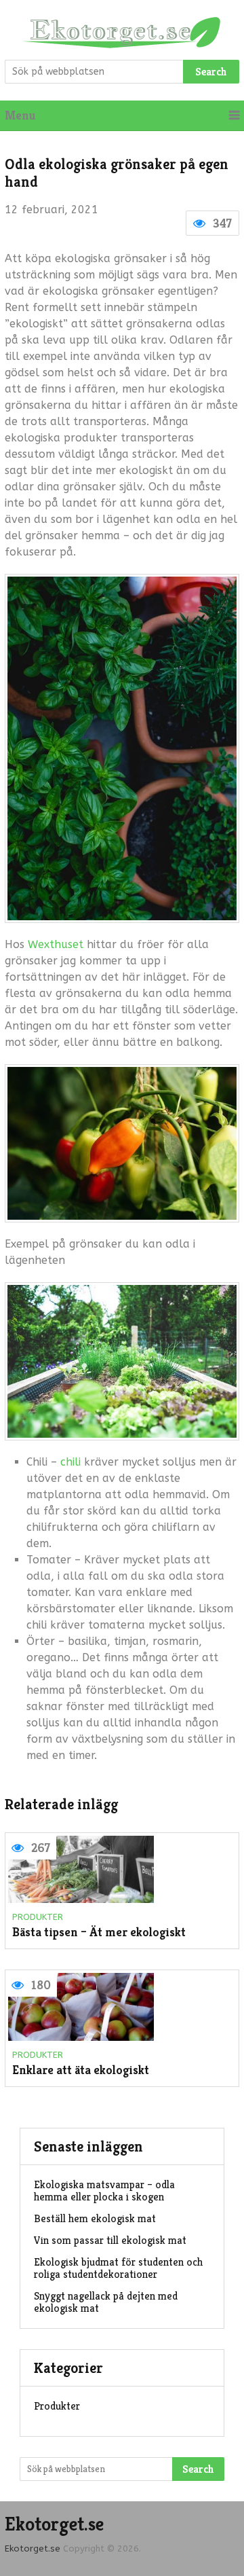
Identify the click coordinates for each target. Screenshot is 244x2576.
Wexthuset (56, 944)
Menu (20, 115)
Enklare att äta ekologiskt (81, 2070)
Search (211, 72)
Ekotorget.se (54, 2524)
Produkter (38, 1917)
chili (70, 1462)
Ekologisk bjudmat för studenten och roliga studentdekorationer (118, 2268)
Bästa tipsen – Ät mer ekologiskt (99, 1933)
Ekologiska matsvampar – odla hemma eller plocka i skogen (104, 2191)
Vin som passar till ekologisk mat (110, 2240)
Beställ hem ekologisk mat (95, 2218)
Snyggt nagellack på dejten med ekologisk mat (106, 2302)
